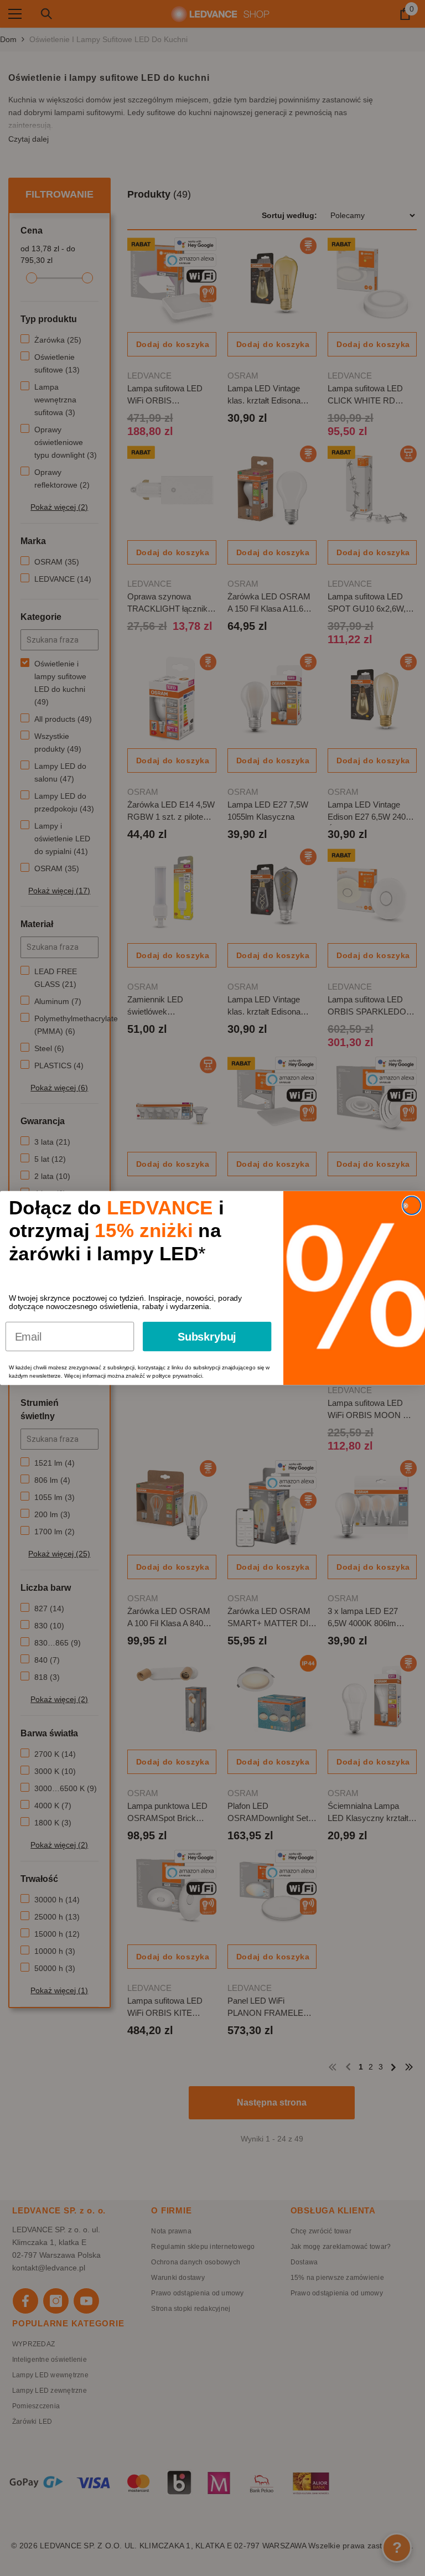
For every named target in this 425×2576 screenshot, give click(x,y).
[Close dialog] (412, 1206)
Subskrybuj (207, 1337)
